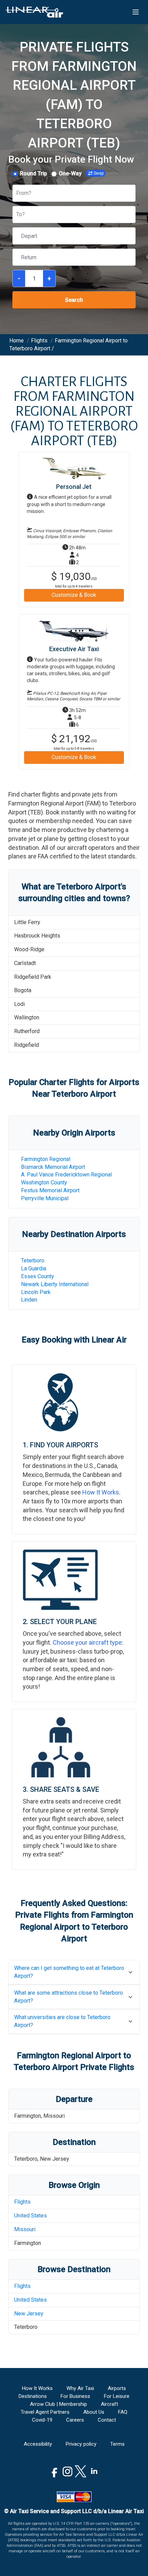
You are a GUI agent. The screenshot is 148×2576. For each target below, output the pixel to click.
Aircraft (109, 2404)
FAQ (123, 2412)
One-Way (70, 173)
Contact (107, 2420)
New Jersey (29, 2314)
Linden (29, 1300)
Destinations (33, 2396)
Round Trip (34, 173)
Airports (117, 2388)
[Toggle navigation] (136, 12)
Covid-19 (42, 2420)
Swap (99, 173)
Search (74, 300)
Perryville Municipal (45, 1198)
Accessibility (38, 2444)
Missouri (25, 2229)
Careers (75, 2420)
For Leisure (117, 2396)
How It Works (101, 1492)
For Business (75, 2396)
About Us (94, 2412)
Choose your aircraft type (87, 1642)
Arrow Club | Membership (59, 2404)
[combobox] (17, 193)
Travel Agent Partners (45, 2412)
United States (30, 2216)
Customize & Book (74, 595)
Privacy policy (81, 2444)
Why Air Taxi (80, 2388)
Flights (22, 2202)
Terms (117, 2444)
